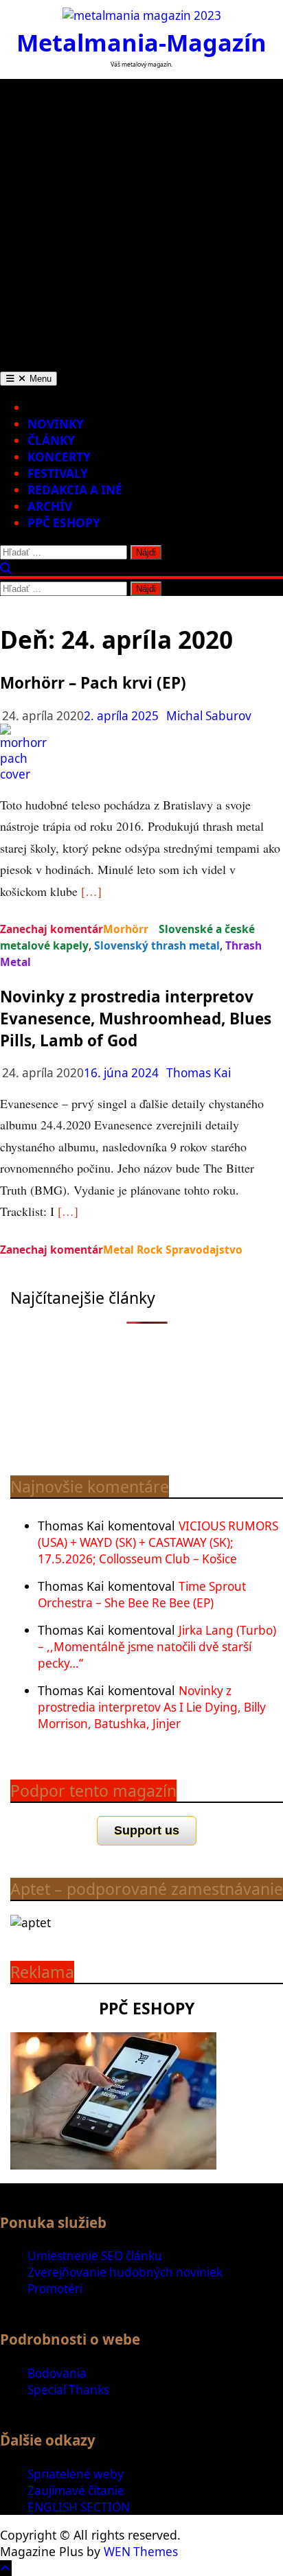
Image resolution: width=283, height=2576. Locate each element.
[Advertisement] (141, 220)
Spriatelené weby (76, 2474)
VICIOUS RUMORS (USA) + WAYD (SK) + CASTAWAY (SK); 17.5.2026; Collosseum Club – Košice (158, 1542)
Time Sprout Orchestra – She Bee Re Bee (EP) (142, 1595)
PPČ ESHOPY (64, 523)
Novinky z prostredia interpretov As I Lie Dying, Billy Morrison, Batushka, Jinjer (152, 1707)
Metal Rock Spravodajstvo (173, 1250)
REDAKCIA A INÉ (75, 490)
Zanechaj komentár (52, 929)
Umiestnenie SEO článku (95, 2256)
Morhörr (126, 929)
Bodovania (57, 2373)
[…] (91, 891)
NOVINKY (56, 424)
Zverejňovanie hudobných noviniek (125, 2272)
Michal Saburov (209, 716)
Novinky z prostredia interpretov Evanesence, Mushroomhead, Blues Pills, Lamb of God (136, 1019)
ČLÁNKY (51, 440)
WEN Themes (141, 2552)
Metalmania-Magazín (141, 42)
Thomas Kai (199, 1073)
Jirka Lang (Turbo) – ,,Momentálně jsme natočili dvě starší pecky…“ (157, 1647)
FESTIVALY (58, 473)
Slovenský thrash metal (157, 945)
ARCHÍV (50, 506)
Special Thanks (68, 2390)
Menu (39, 379)
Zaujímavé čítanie (76, 2491)
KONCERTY (59, 457)
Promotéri (55, 2289)
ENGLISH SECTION (79, 2507)
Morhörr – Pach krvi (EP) (93, 683)
